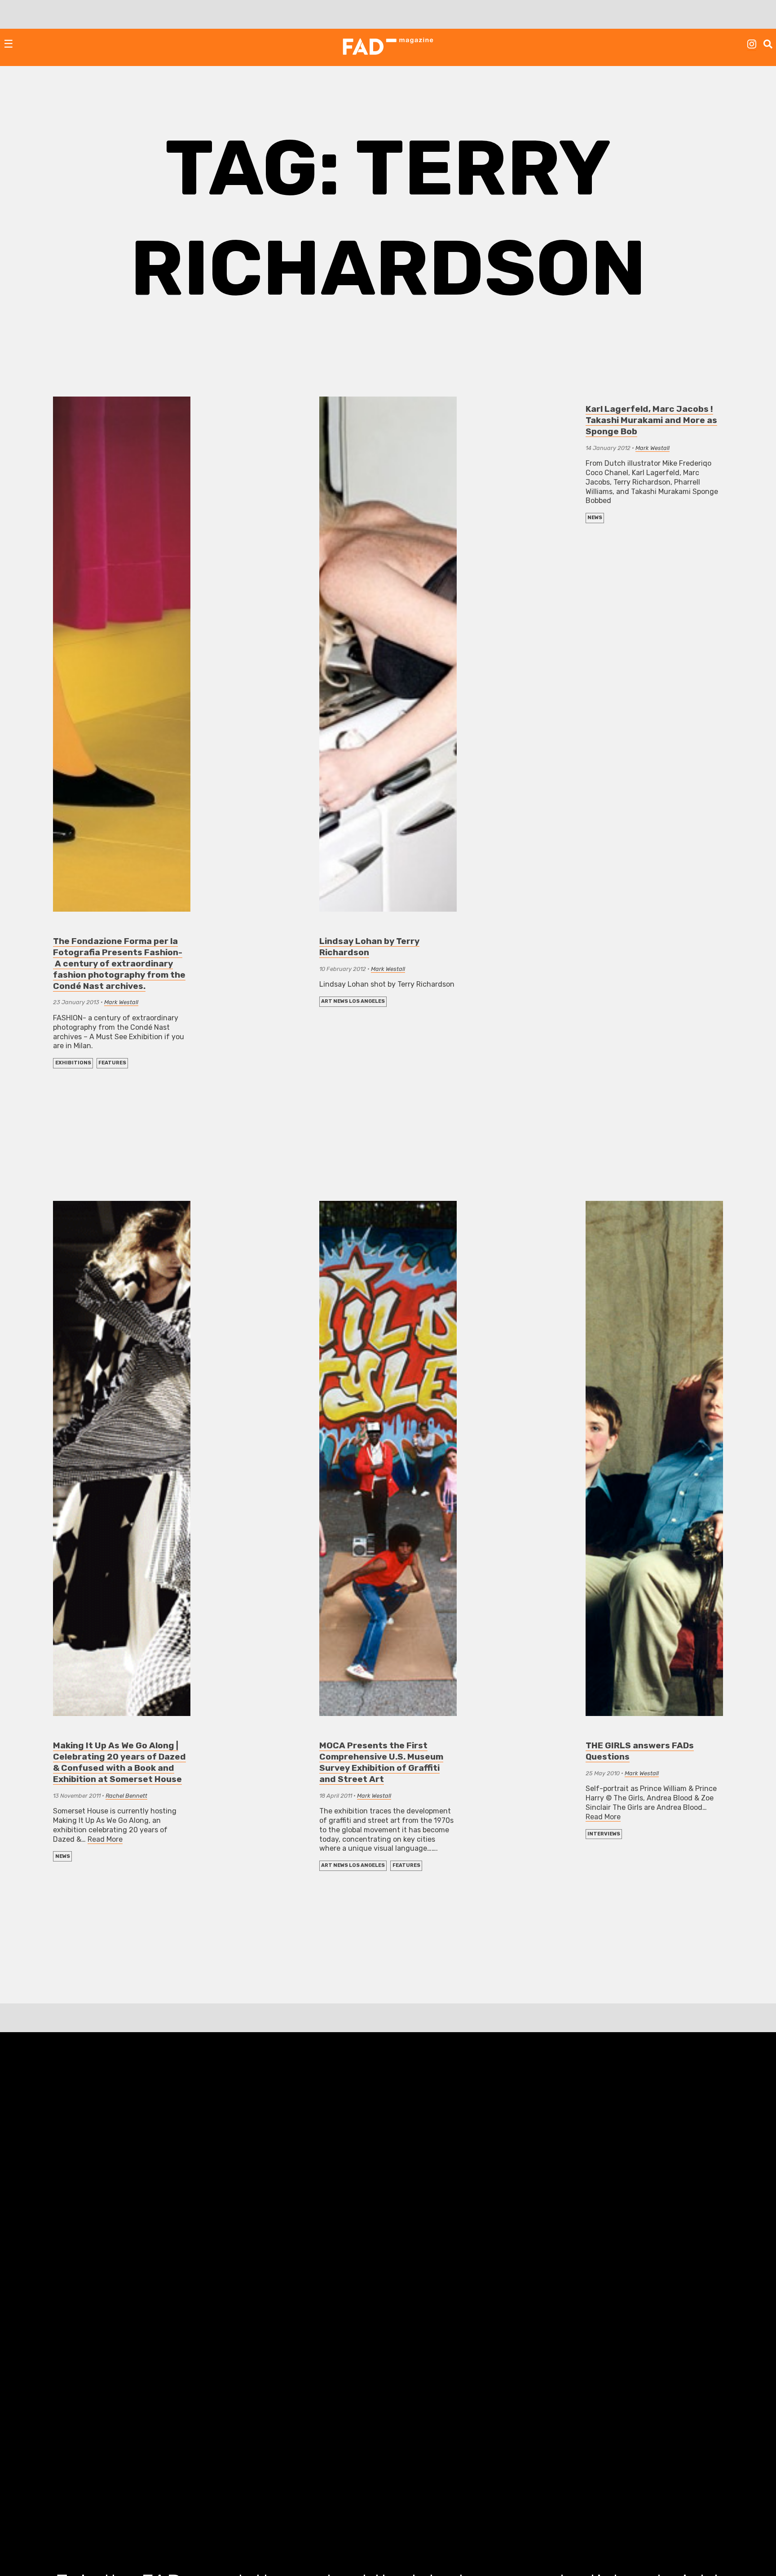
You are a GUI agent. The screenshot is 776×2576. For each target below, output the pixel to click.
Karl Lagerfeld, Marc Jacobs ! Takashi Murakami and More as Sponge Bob (651, 420)
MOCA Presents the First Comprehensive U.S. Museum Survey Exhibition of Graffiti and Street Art (381, 1762)
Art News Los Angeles (353, 1001)
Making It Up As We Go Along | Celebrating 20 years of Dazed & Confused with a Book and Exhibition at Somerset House (119, 1762)
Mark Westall (121, 1002)
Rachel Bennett (126, 1796)
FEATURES (112, 1063)
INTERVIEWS (604, 1834)
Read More (105, 1839)
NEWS (595, 518)
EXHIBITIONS (73, 1063)
